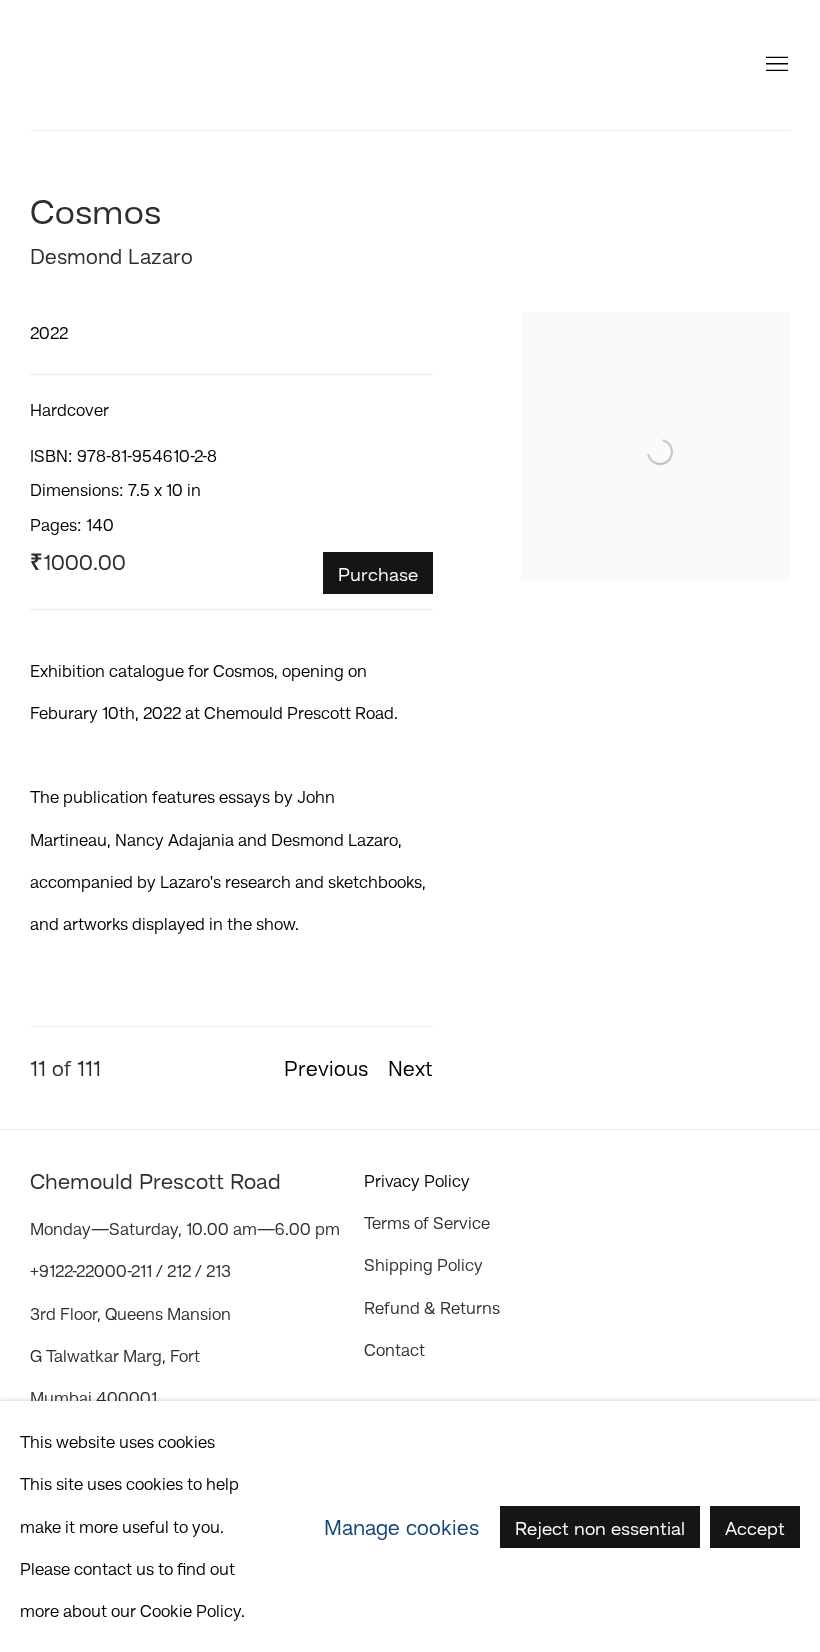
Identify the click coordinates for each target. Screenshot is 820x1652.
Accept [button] (755, 1527)
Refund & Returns (432, 1308)
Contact (394, 1350)
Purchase (378, 574)
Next (410, 1068)
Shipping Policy (423, 1265)
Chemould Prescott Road (150, 65)
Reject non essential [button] (600, 1527)
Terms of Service (427, 1223)
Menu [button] (775, 65)
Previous (326, 1068)
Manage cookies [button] (401, 1526)
